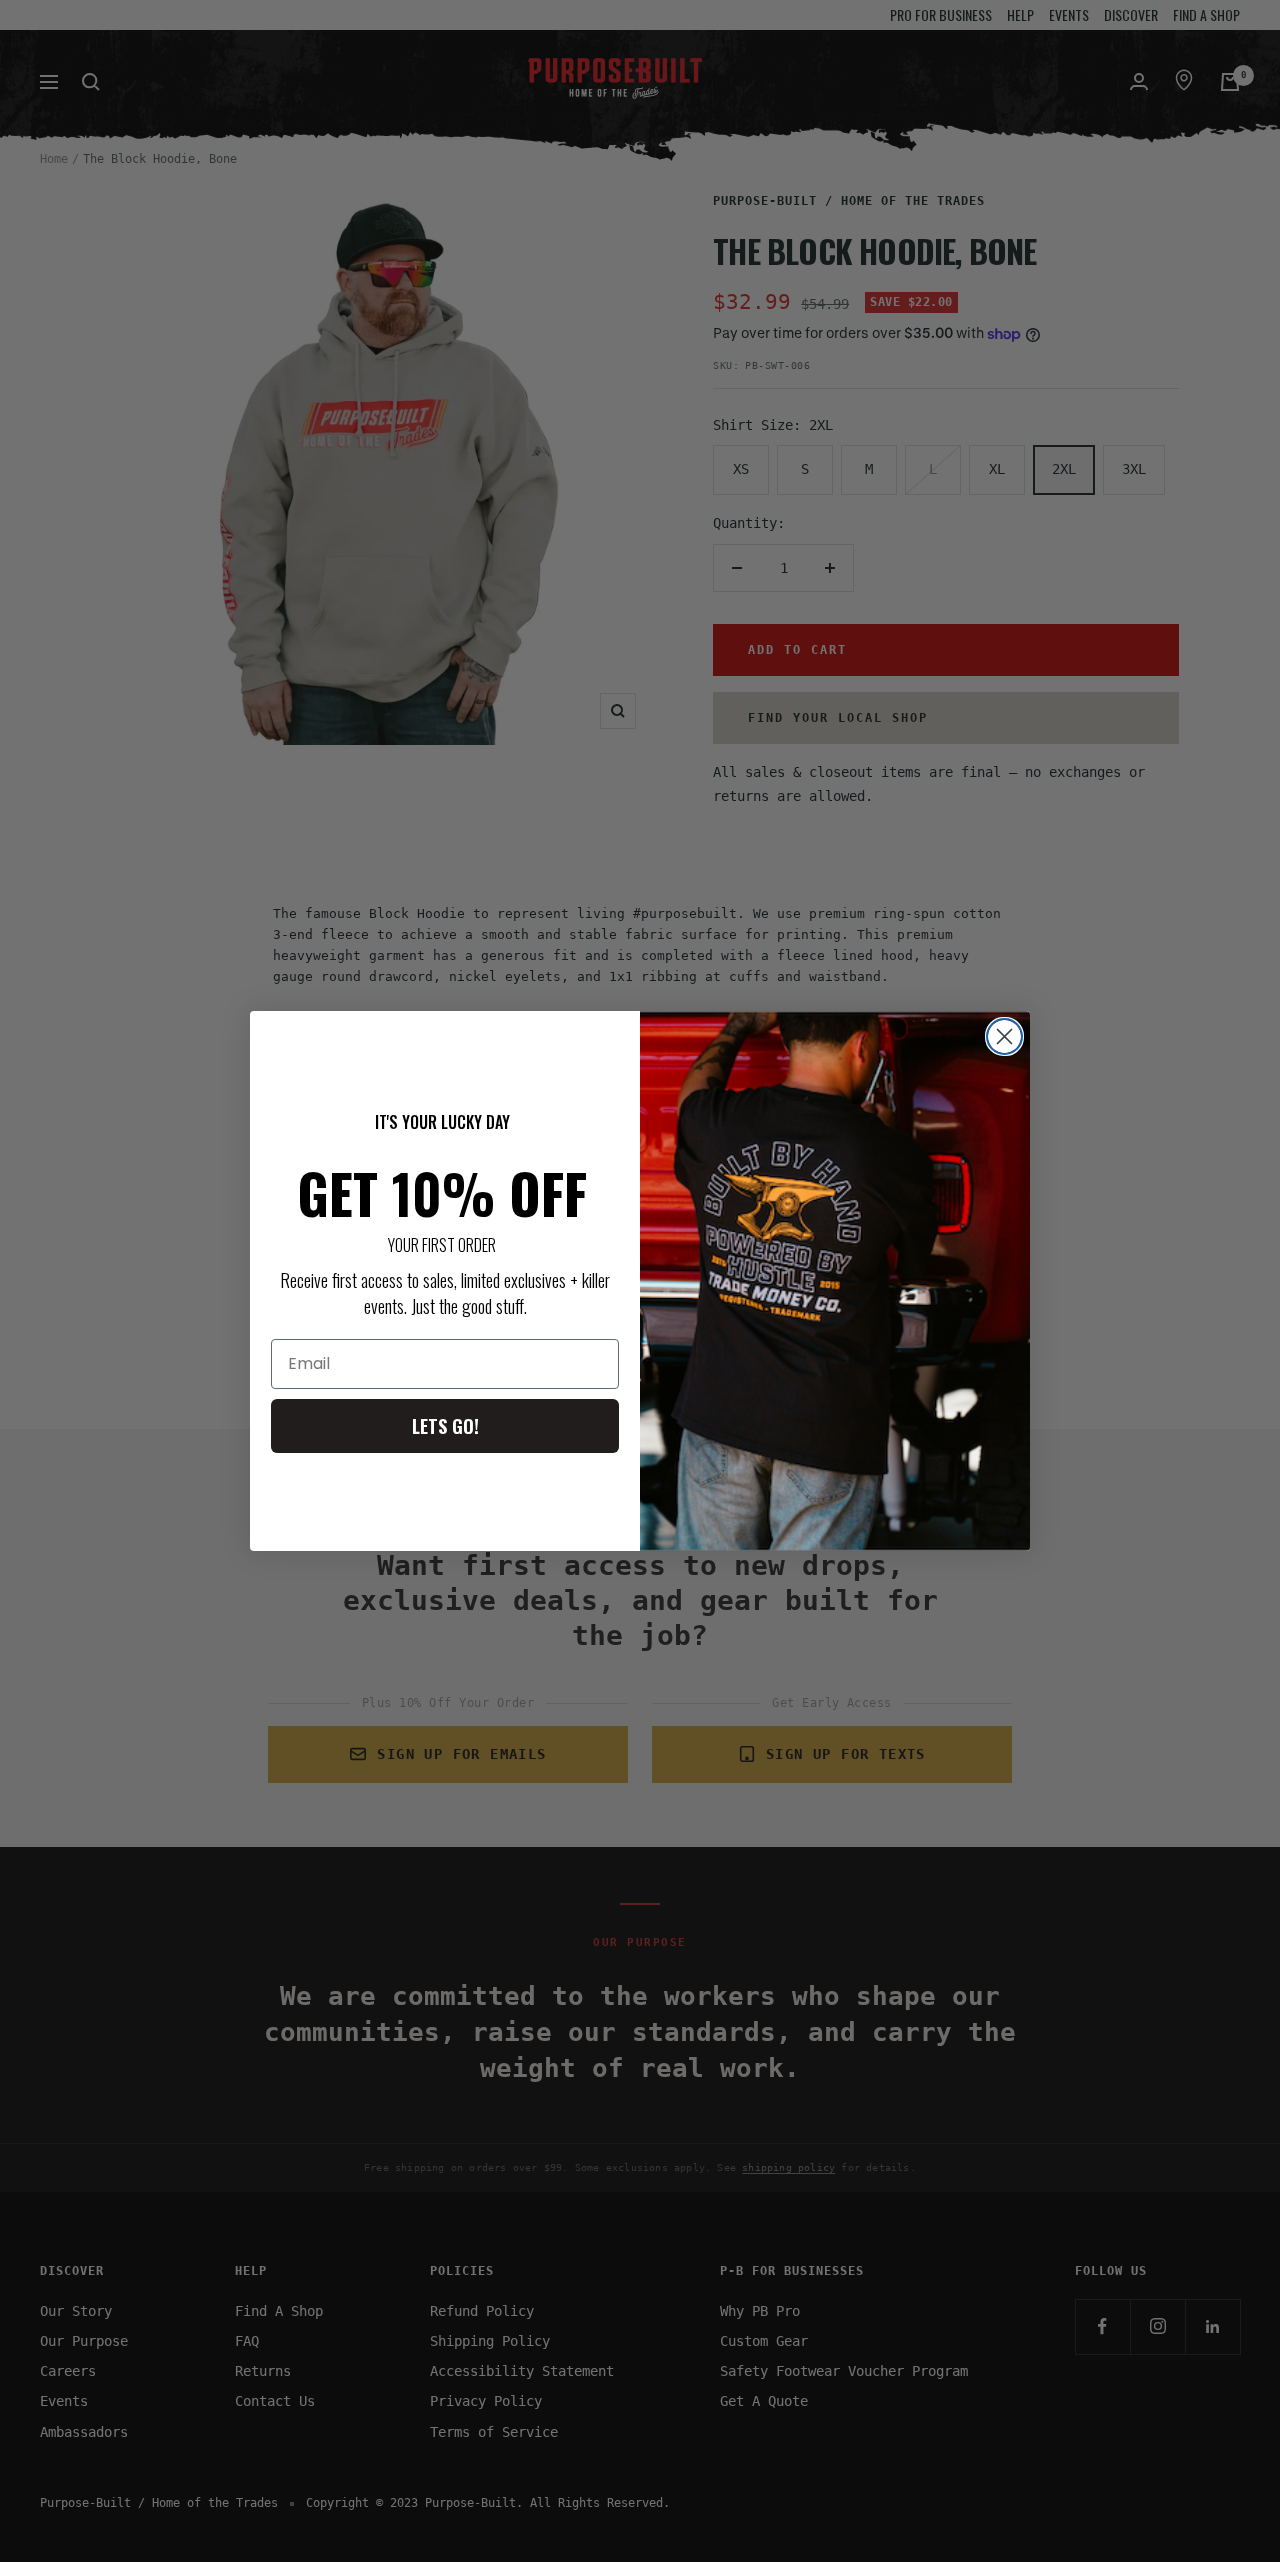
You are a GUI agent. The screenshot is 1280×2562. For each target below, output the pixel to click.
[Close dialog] (1004, 1036)
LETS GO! (445, 1426)
